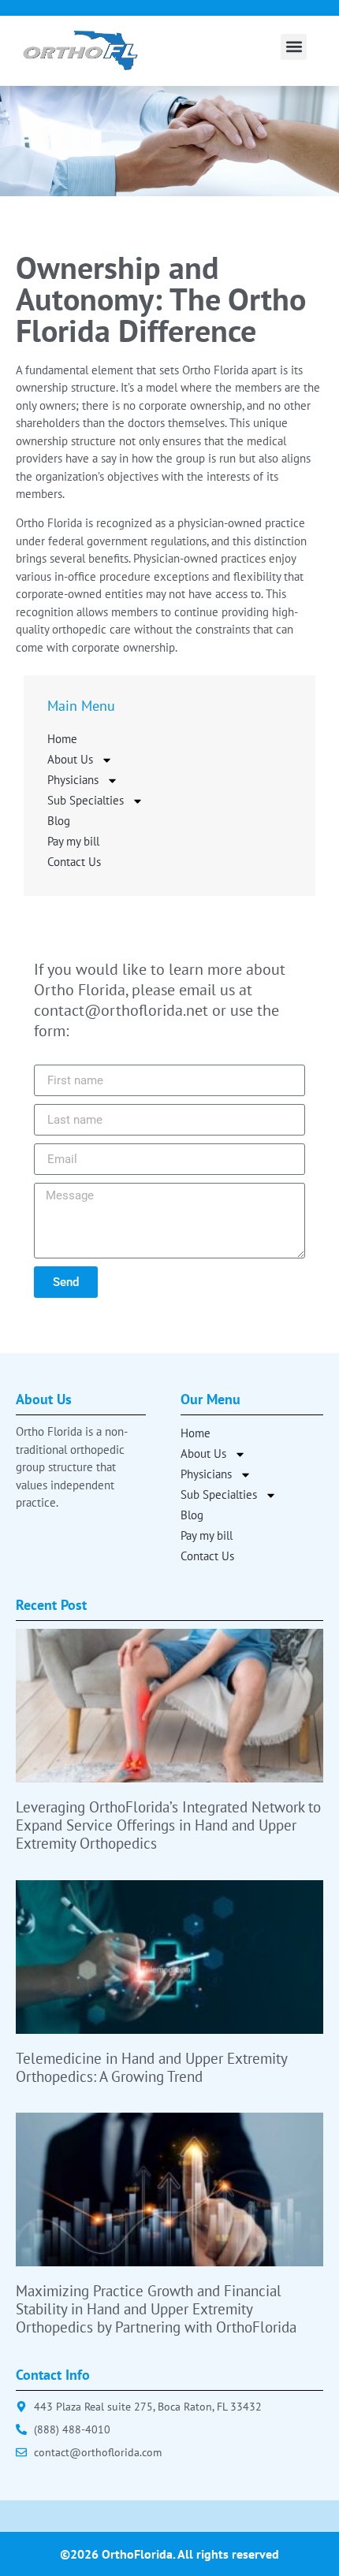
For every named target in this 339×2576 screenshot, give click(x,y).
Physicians (73, 780)
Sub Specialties (86, 800)
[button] (294, 47)
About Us (70, 759)
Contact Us (74, 862)
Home (62, 739)
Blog (59, 821)
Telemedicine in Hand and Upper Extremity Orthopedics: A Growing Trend (151, 2067)
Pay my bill (73, 841)
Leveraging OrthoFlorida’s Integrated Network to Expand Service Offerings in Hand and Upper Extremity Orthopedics (168, 1825)
